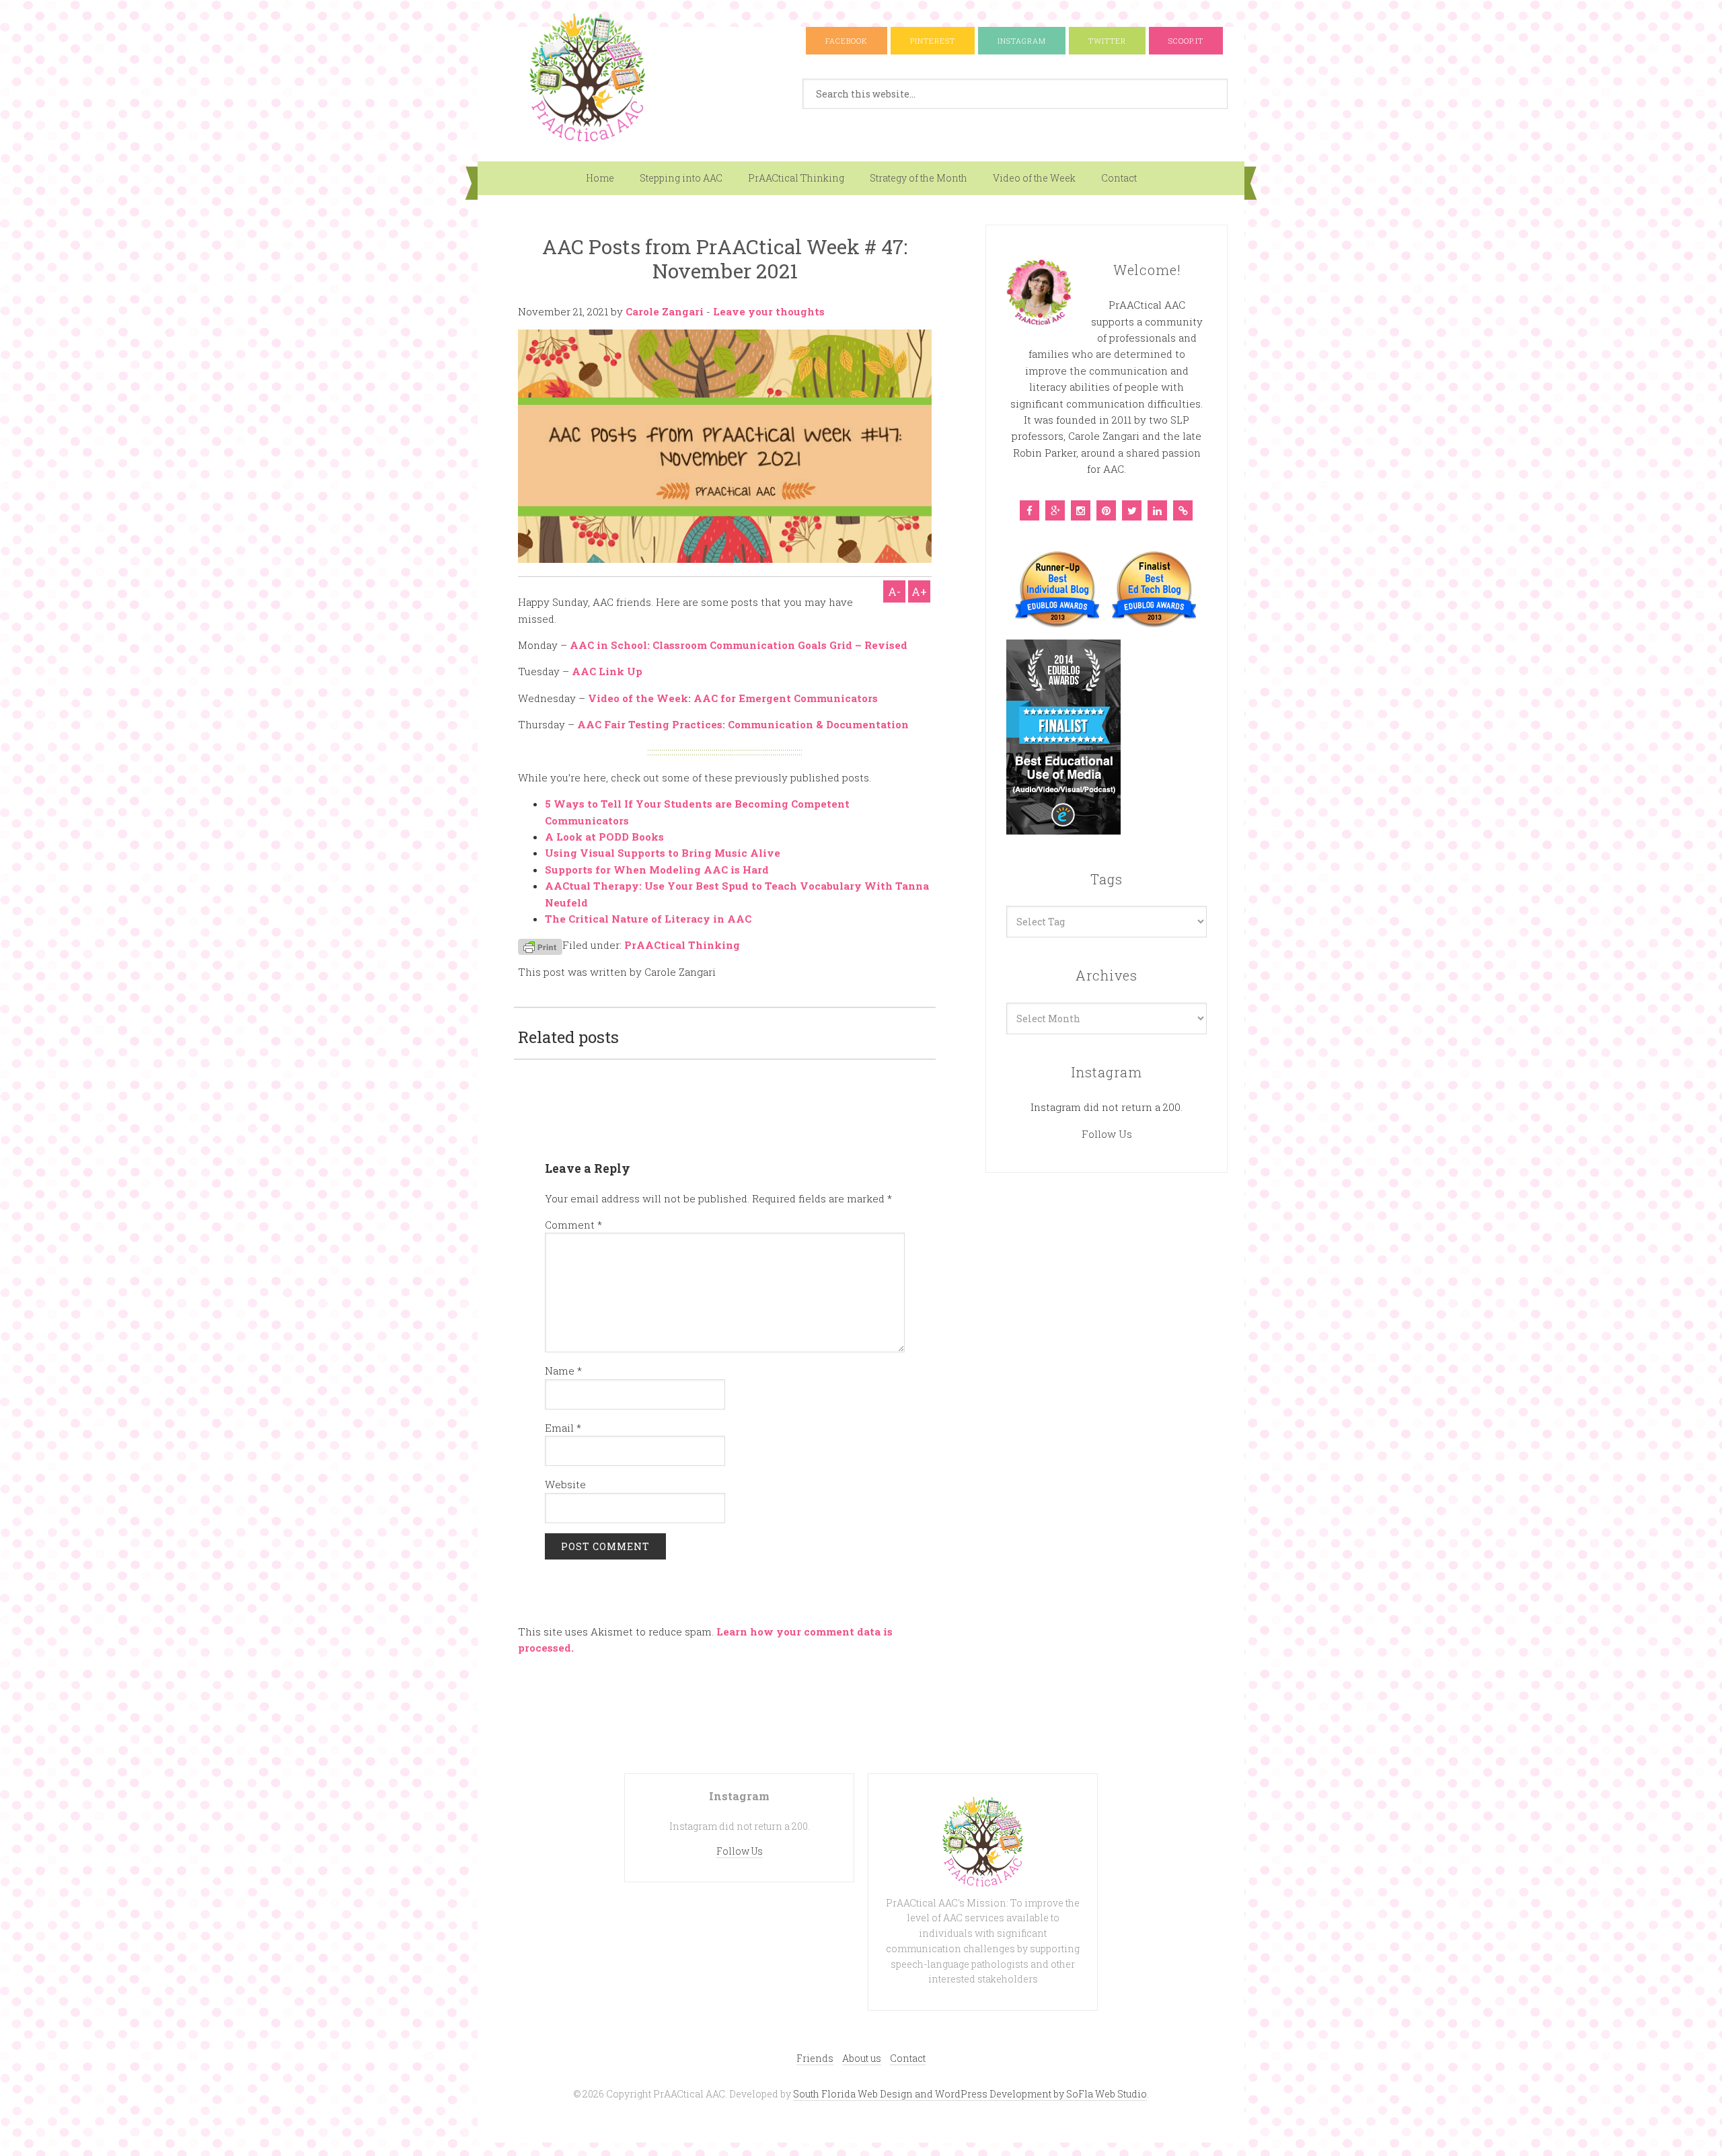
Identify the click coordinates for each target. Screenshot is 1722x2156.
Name (563, 1371)
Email (563, 1428)
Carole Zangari (665, 311)
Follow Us (1107, 1134)
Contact (1119, 178)
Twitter (1107, 41)
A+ (919, 591)
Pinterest (933, 41)
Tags (1107, 879)
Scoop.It (1186, 41)
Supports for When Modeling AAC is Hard (657, 870)
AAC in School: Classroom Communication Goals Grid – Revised (739, 645)
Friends (815, 2058)
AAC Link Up (607, 671)
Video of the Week (1034, 178)
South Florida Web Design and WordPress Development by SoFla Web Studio (970, 2094)
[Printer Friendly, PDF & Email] (540, 945)
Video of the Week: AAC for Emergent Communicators (733, 698)
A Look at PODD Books (604, 837)
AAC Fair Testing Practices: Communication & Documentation (743, 724)
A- (894, 591)
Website (565, 1484)
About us (862, 2058)
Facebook (847, 41)
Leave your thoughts (769, 311)
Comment (573, 1225)
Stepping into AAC (681, 178)
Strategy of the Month (919, 178)
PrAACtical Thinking (796, 178)
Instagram (1022, 41)
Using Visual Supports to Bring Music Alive (663, 853)
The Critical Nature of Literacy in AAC (648, 919)
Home (600, 178)
